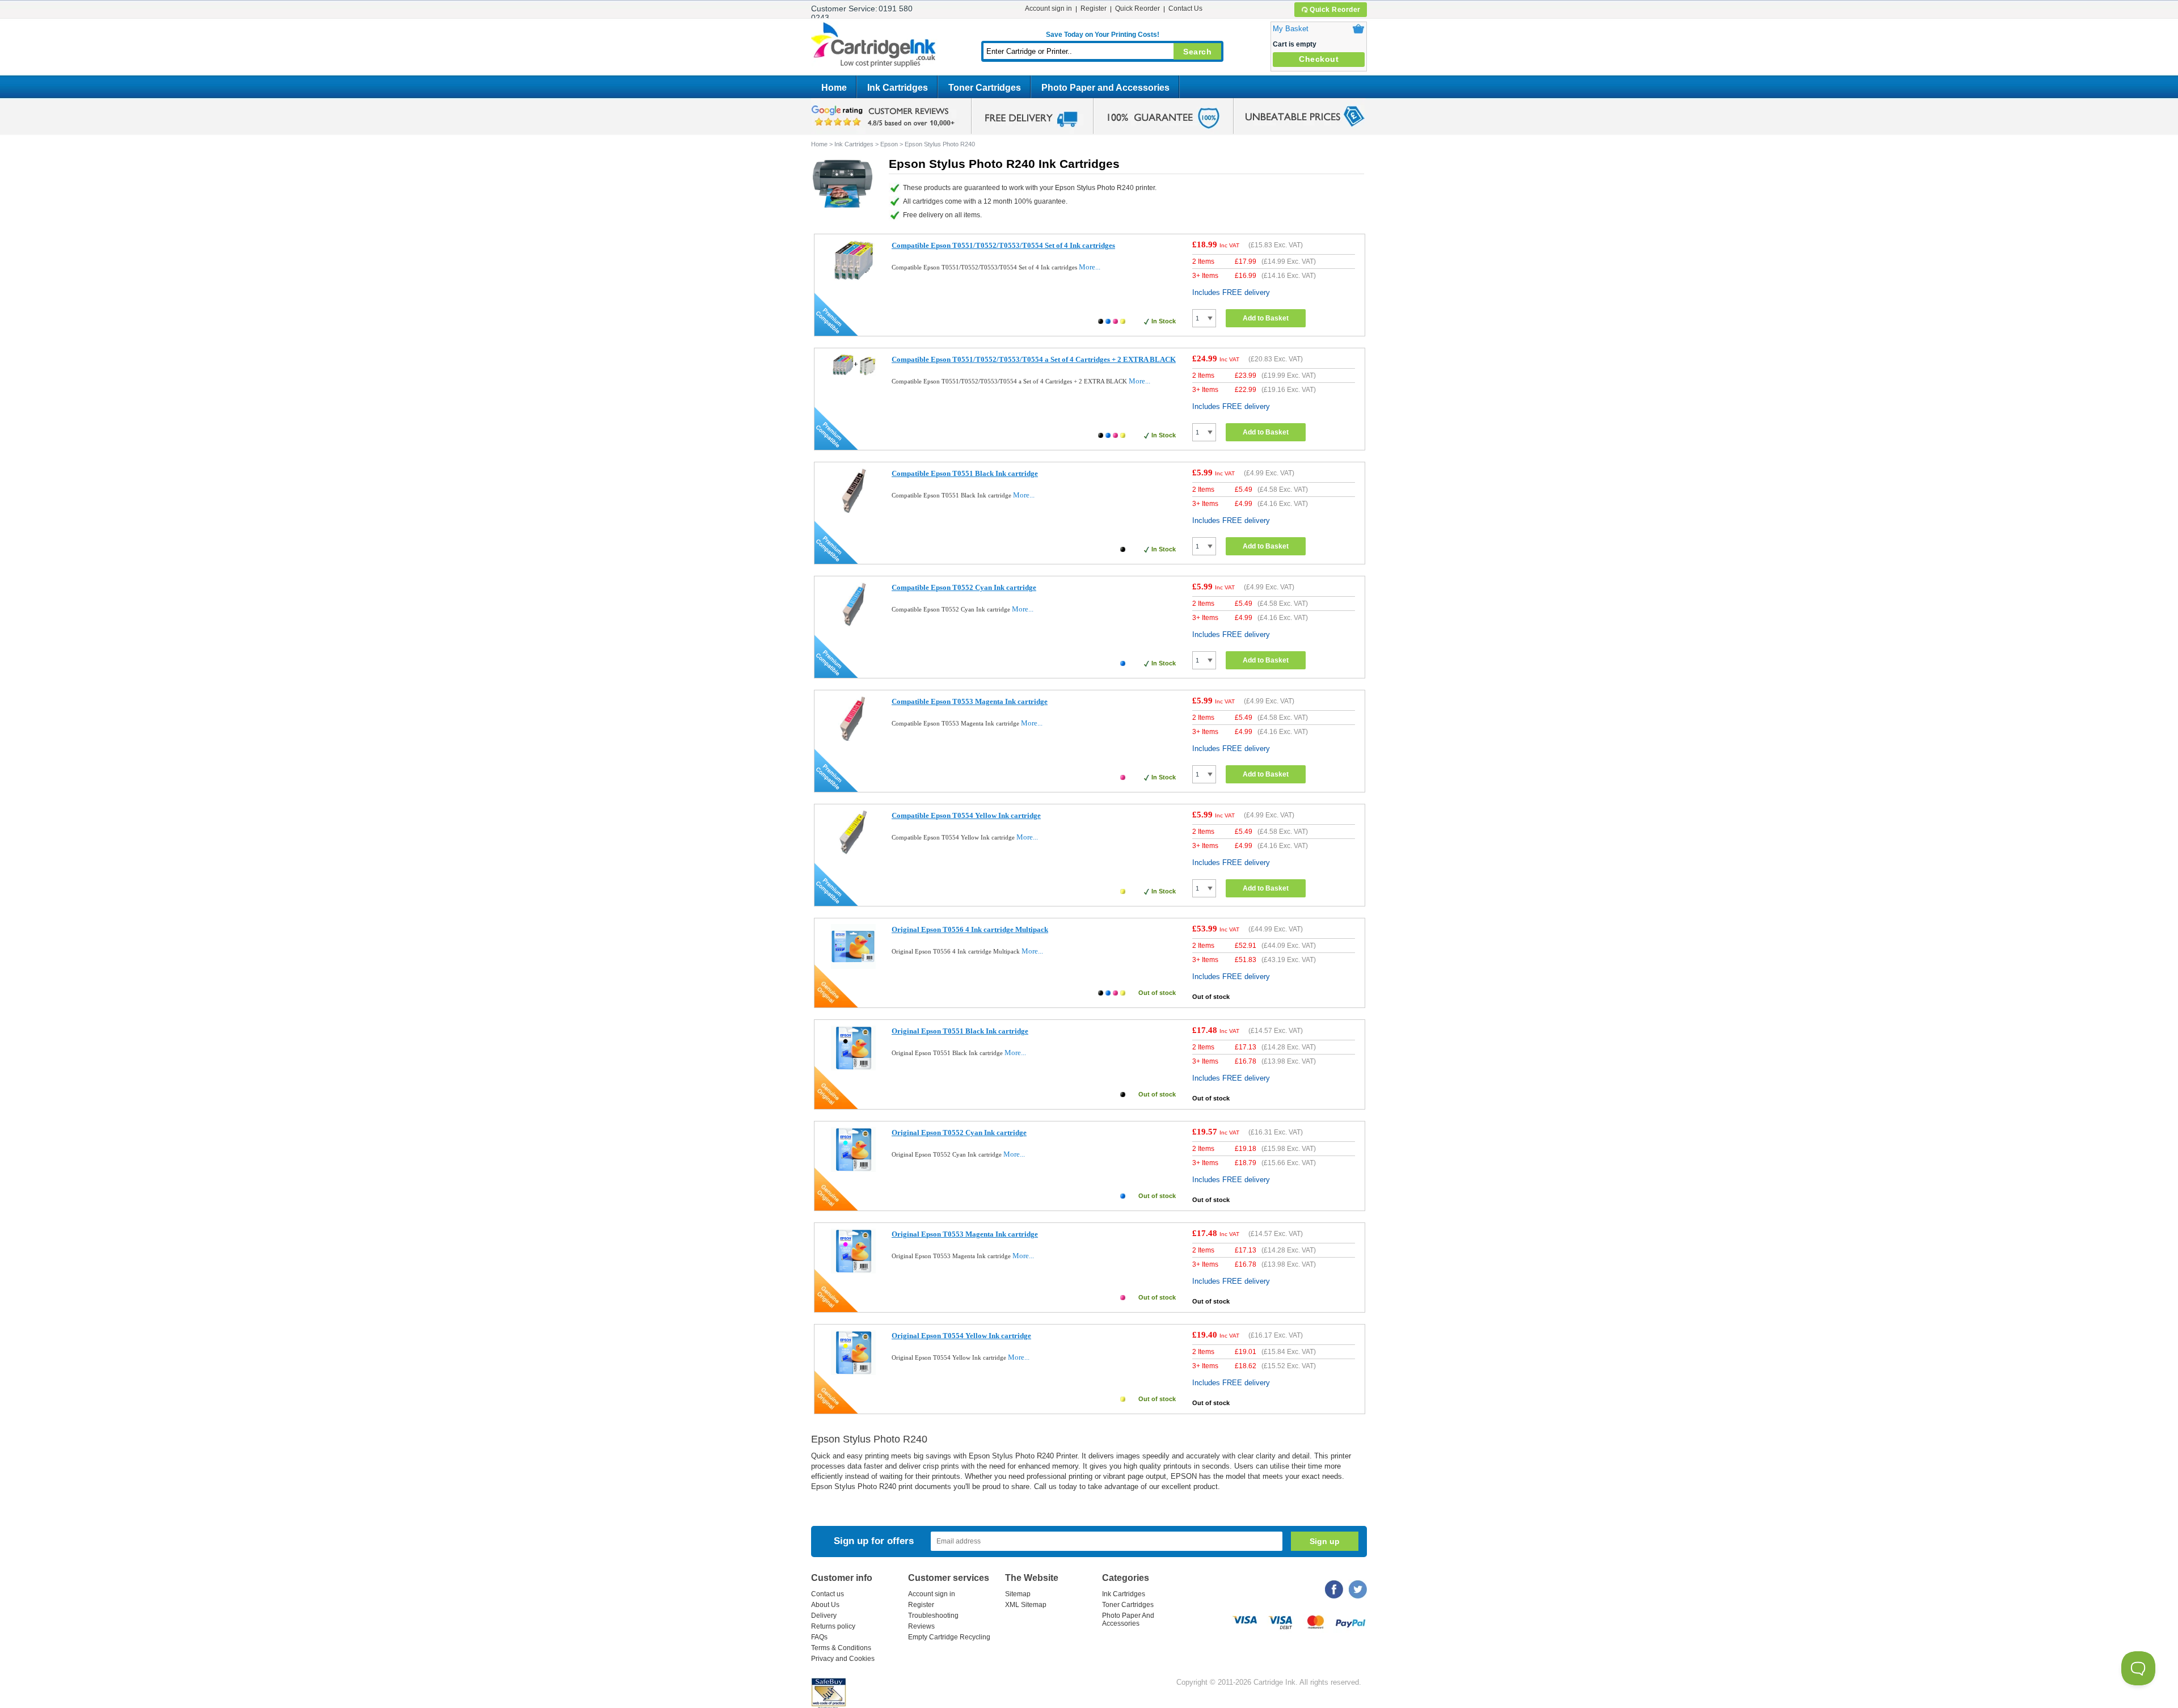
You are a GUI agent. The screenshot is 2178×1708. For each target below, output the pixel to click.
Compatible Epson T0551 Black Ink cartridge (965, 473)
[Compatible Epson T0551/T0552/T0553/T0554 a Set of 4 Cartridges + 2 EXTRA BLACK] (853, 374)
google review (885, 116)
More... (1090, 267)
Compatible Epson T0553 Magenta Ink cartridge (970, 701)
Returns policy (833, 1626)
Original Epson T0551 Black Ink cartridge (960, 1031)
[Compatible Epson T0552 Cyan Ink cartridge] (853, 624)
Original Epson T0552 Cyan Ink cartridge (959, 1133)
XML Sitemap (1026, 1605)
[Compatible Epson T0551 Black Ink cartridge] (853, 510)
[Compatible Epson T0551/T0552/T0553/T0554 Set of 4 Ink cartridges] (853, 280)
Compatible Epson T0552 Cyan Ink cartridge (964, 587)
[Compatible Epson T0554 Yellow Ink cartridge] (853, 852)
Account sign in (1048, 9)
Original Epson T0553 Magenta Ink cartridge (965, 1234)
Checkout (1319, 59)
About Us (825, 1605)
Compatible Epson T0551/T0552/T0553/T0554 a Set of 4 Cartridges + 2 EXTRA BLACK (1034, 359)
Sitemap (1018, 1594)
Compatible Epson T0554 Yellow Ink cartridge (966, 815)
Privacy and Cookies (843, 1659)
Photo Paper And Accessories (1128, 1620)
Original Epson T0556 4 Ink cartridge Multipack (970, 929)
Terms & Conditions (841, 1648)
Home (834, 88)
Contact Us (1185, 9)
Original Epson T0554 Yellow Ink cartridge (961, 1336)
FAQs (819, 1637)
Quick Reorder (1335, 10)
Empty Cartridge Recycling (949, 1637)
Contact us (828, 1594)
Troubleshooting (933, 1616)
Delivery (824, 1616)
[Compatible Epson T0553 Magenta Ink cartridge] (853, 738)
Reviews (921, 1626)
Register (1094, 9)
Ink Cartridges (898, 88)
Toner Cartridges (985, 88)
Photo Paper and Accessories (1105, 88)
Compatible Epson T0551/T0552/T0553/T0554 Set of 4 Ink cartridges (1003, 245)
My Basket (1291, 29)
